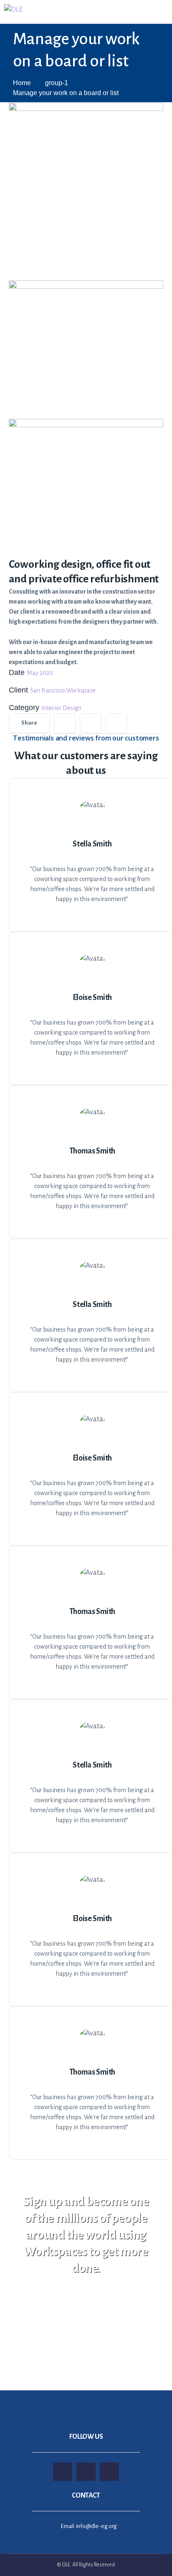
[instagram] (116, 723)
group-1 (57, 83)
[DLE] (14, 10)
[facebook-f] (91, 723)
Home (22, 83)
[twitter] (65, 723)
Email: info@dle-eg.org (89, 2526)
